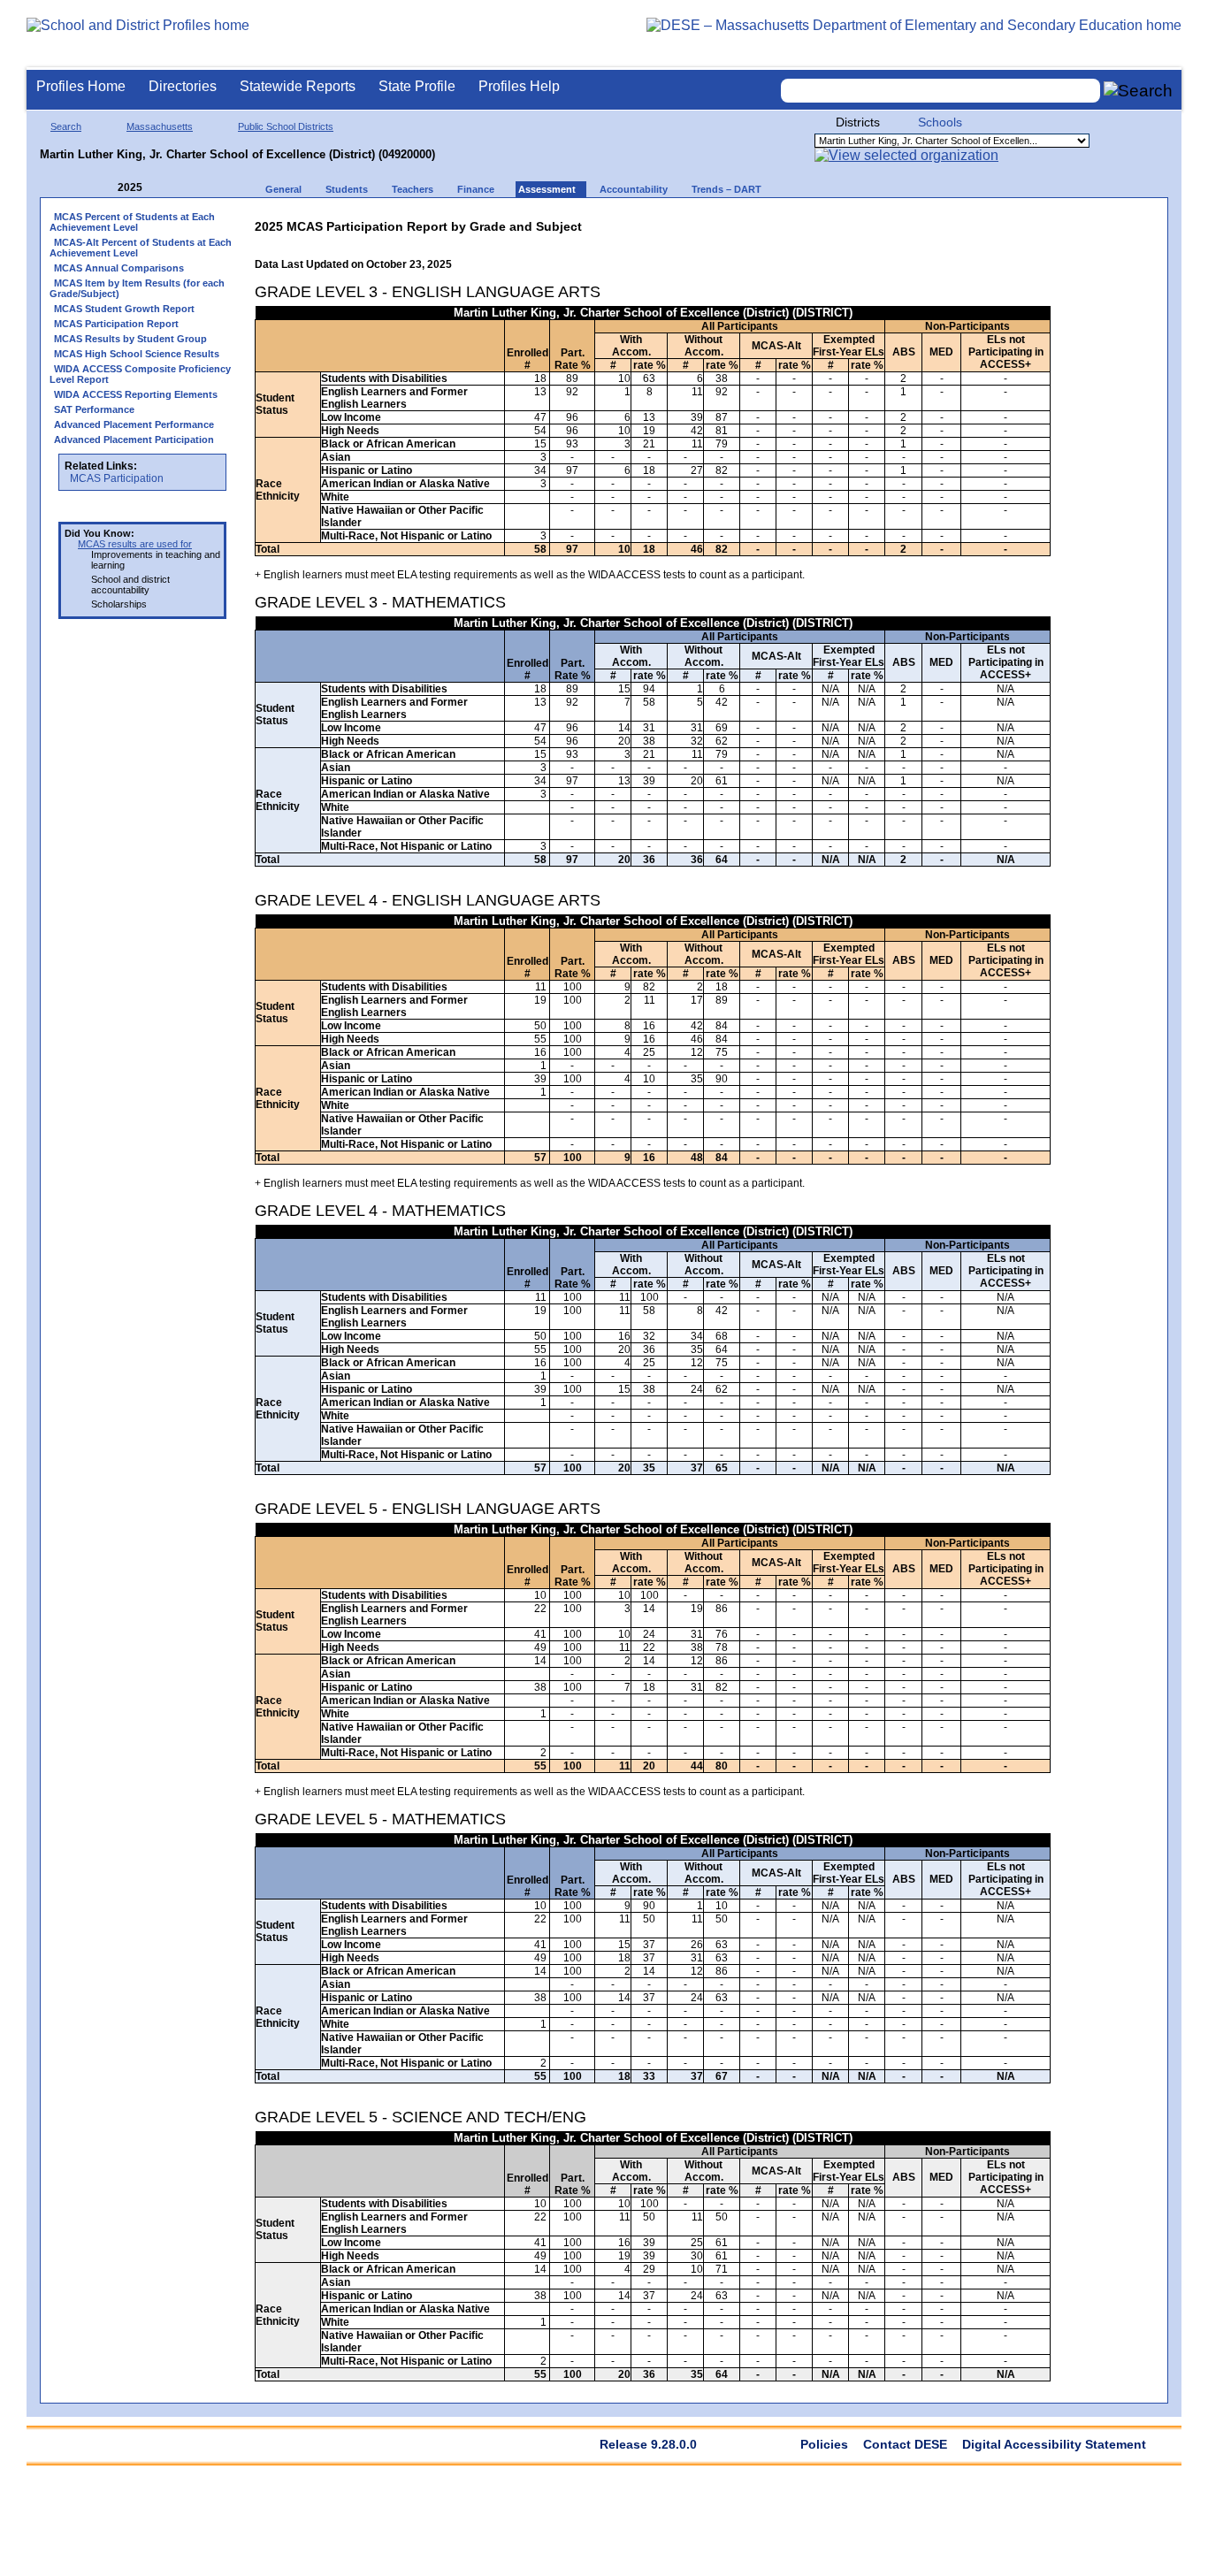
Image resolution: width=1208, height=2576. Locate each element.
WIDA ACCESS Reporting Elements (136, 394)
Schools (940, 122)
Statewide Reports (298, 86)
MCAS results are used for (135, 544)
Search (66, 126)
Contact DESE (905, 2444)
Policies (824, 2444)
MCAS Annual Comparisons (119, 268)
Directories (183, 86)
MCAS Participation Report (116, 324)
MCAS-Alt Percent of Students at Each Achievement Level (141, 248)
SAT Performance (94, 409)
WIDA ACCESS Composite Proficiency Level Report (140, 374)
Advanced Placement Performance (134, 424)
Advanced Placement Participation (134, 440)
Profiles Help (519, 86)
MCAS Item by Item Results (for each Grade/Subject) (137, 288)
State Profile (417, 86)
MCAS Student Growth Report (124, 309)
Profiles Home (81, 86)
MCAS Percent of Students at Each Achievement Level (132, 222)
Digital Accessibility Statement (1054, 2444)
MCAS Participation (117, 478)
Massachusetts (160, 126)
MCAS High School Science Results (137, 354)
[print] (940, 222)
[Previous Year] (105, 188)
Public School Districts (286, 126)
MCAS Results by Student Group (130, 339)
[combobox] (941, 91)
